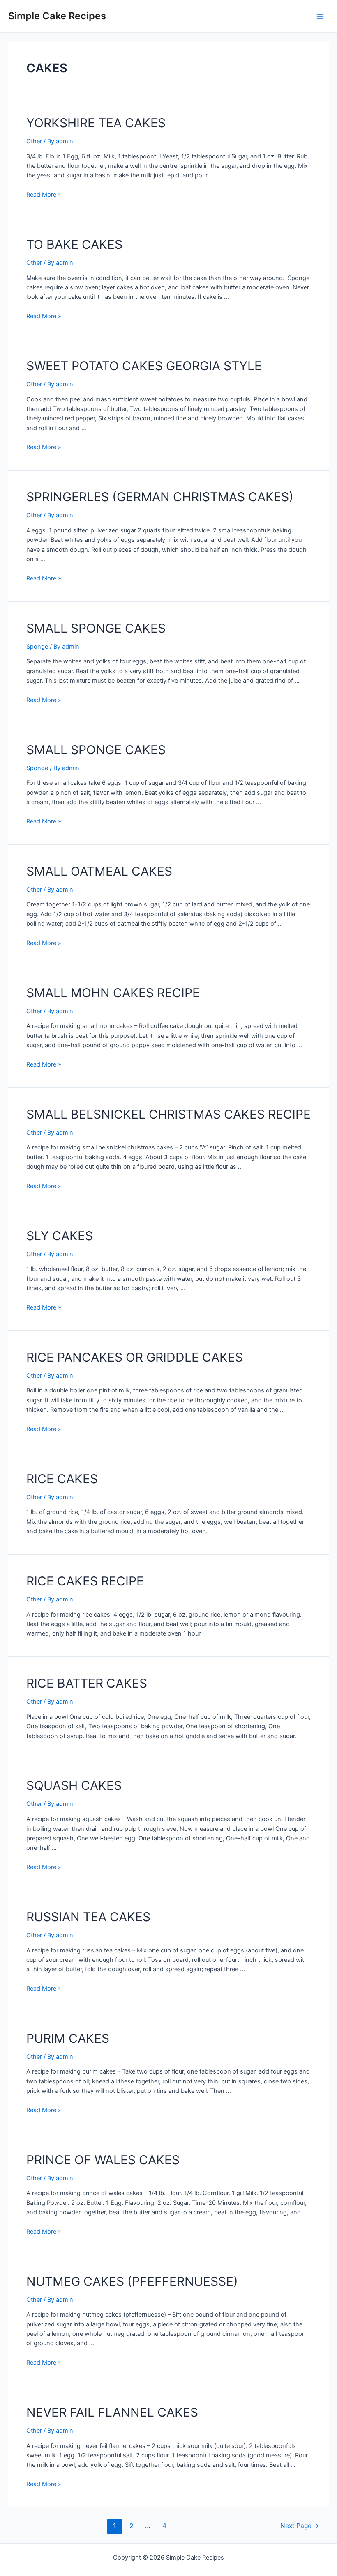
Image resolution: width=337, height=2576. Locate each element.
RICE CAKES (62, 1479)
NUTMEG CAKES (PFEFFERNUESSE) (132, 2281)
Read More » (44, 195)
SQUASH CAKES (74, 1785)
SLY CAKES (60, 1236)
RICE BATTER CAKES (87, 1683)
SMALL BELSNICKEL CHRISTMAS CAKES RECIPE (168, 1114)
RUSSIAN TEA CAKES (88, 1917)
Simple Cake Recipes (57, 16)
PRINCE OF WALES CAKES (103, 2160)
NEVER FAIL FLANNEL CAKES (112, 2412)
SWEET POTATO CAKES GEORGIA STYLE (144, 366)
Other (34, 141)
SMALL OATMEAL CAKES (99, 871)
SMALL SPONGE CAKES (96, 628)
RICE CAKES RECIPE (85, 1581)
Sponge (37, 647)
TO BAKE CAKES (74, 244)
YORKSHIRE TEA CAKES (96, 123)
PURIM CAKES (68, 2038)
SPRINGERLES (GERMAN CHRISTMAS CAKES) (160, 497)
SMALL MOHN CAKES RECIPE (113, 993)
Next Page (300, 2526)
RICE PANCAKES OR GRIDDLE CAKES (135, 1357)
